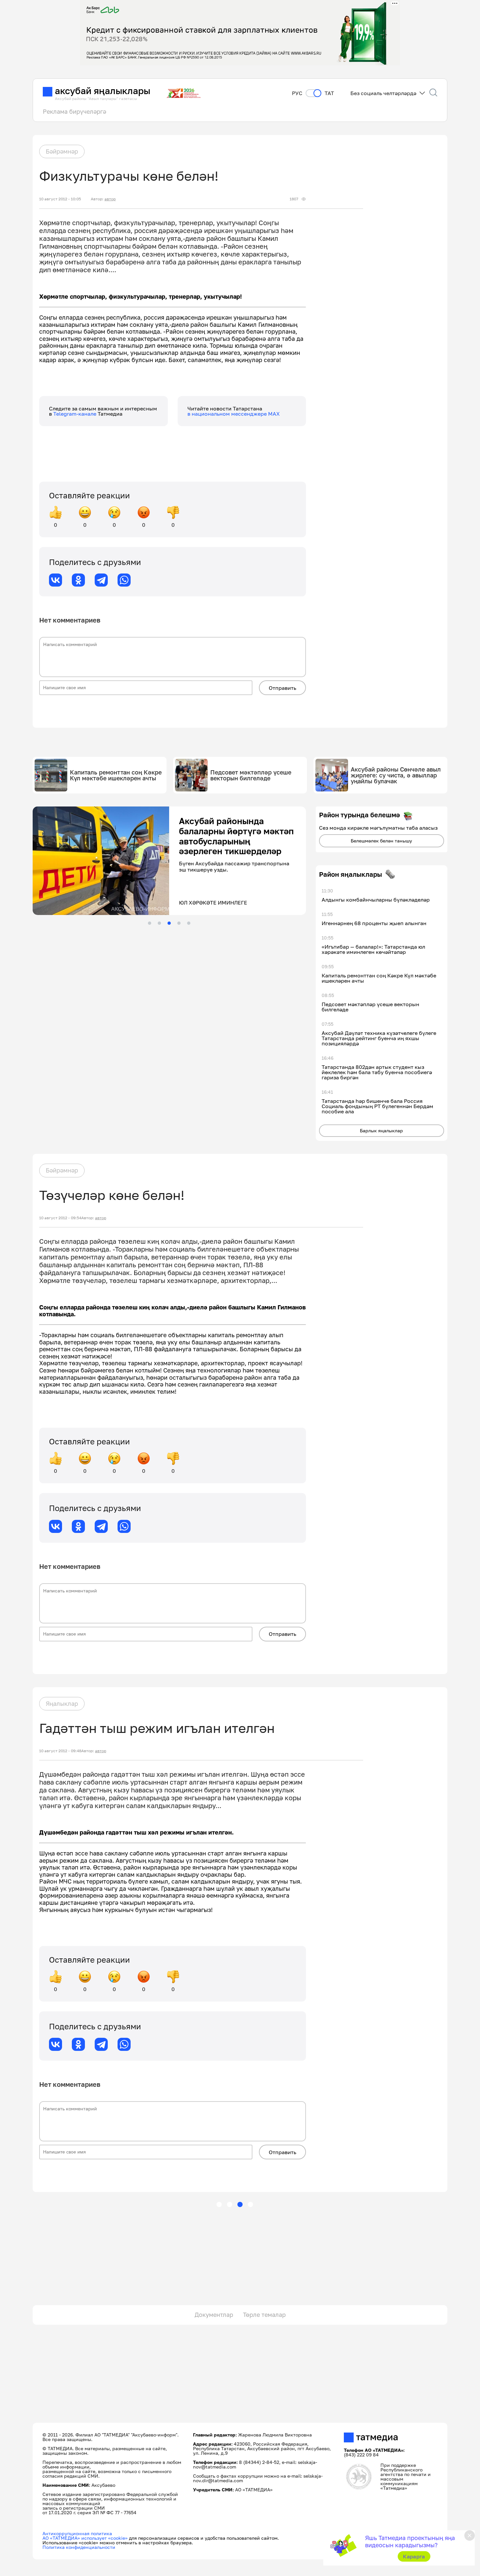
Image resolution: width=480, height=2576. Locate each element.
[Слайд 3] (169, 923)
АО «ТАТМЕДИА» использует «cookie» (85, 2538)
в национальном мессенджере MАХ (234, 414)
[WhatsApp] (124, 580)
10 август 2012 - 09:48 (60, 1751)
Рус (297, 93)
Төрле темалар (264, 2315)
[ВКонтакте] (56, 580)
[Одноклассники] (78, 580)
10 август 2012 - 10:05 (60, 199)
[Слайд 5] (189, 923)
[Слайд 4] (179, 923)
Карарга (414, 2556)
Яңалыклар (62, 1703)
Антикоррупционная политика (77, 2533)
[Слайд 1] (150, 923)
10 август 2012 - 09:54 (60, 1218)
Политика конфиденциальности (79, 2547)
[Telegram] (101, 580)
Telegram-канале (75, 414)
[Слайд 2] (159, 923)
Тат (329, 93)
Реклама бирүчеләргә (74, 111)
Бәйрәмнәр (62, 151)
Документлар (214, 2315)
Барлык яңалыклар (381, 1130)
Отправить (282, 688)
